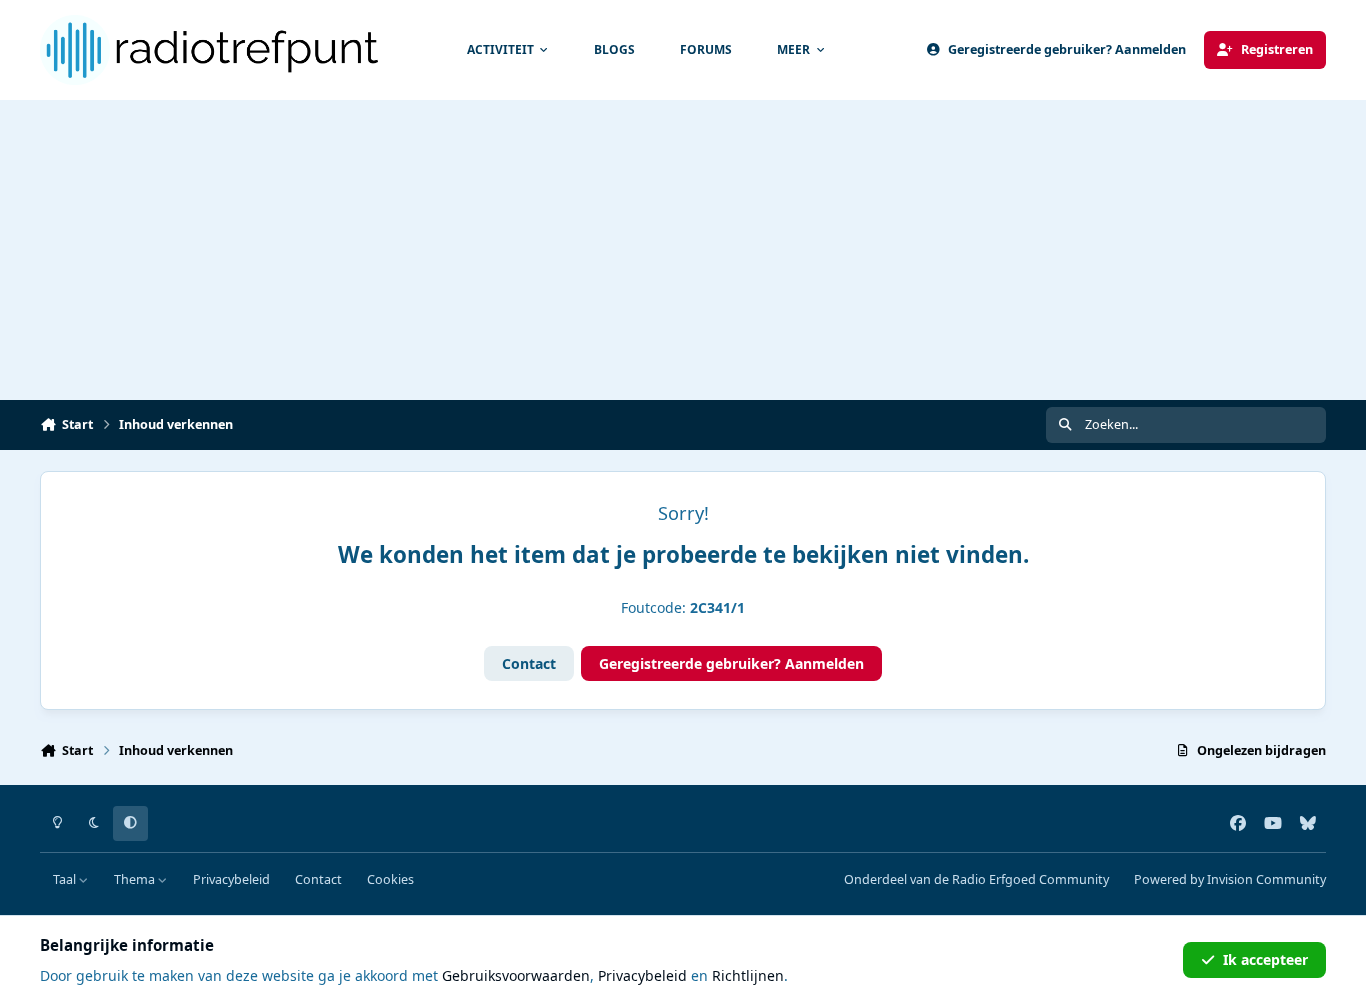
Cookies (390, 879)
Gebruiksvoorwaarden (516, 975)
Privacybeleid (231, 879)
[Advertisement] (683, 250)
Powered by (1230, 879)
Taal (66, 879)
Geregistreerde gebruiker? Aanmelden (731, 663)
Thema (136, 879)
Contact (529, 663)
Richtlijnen (748, 975)
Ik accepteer (1265, 959)
